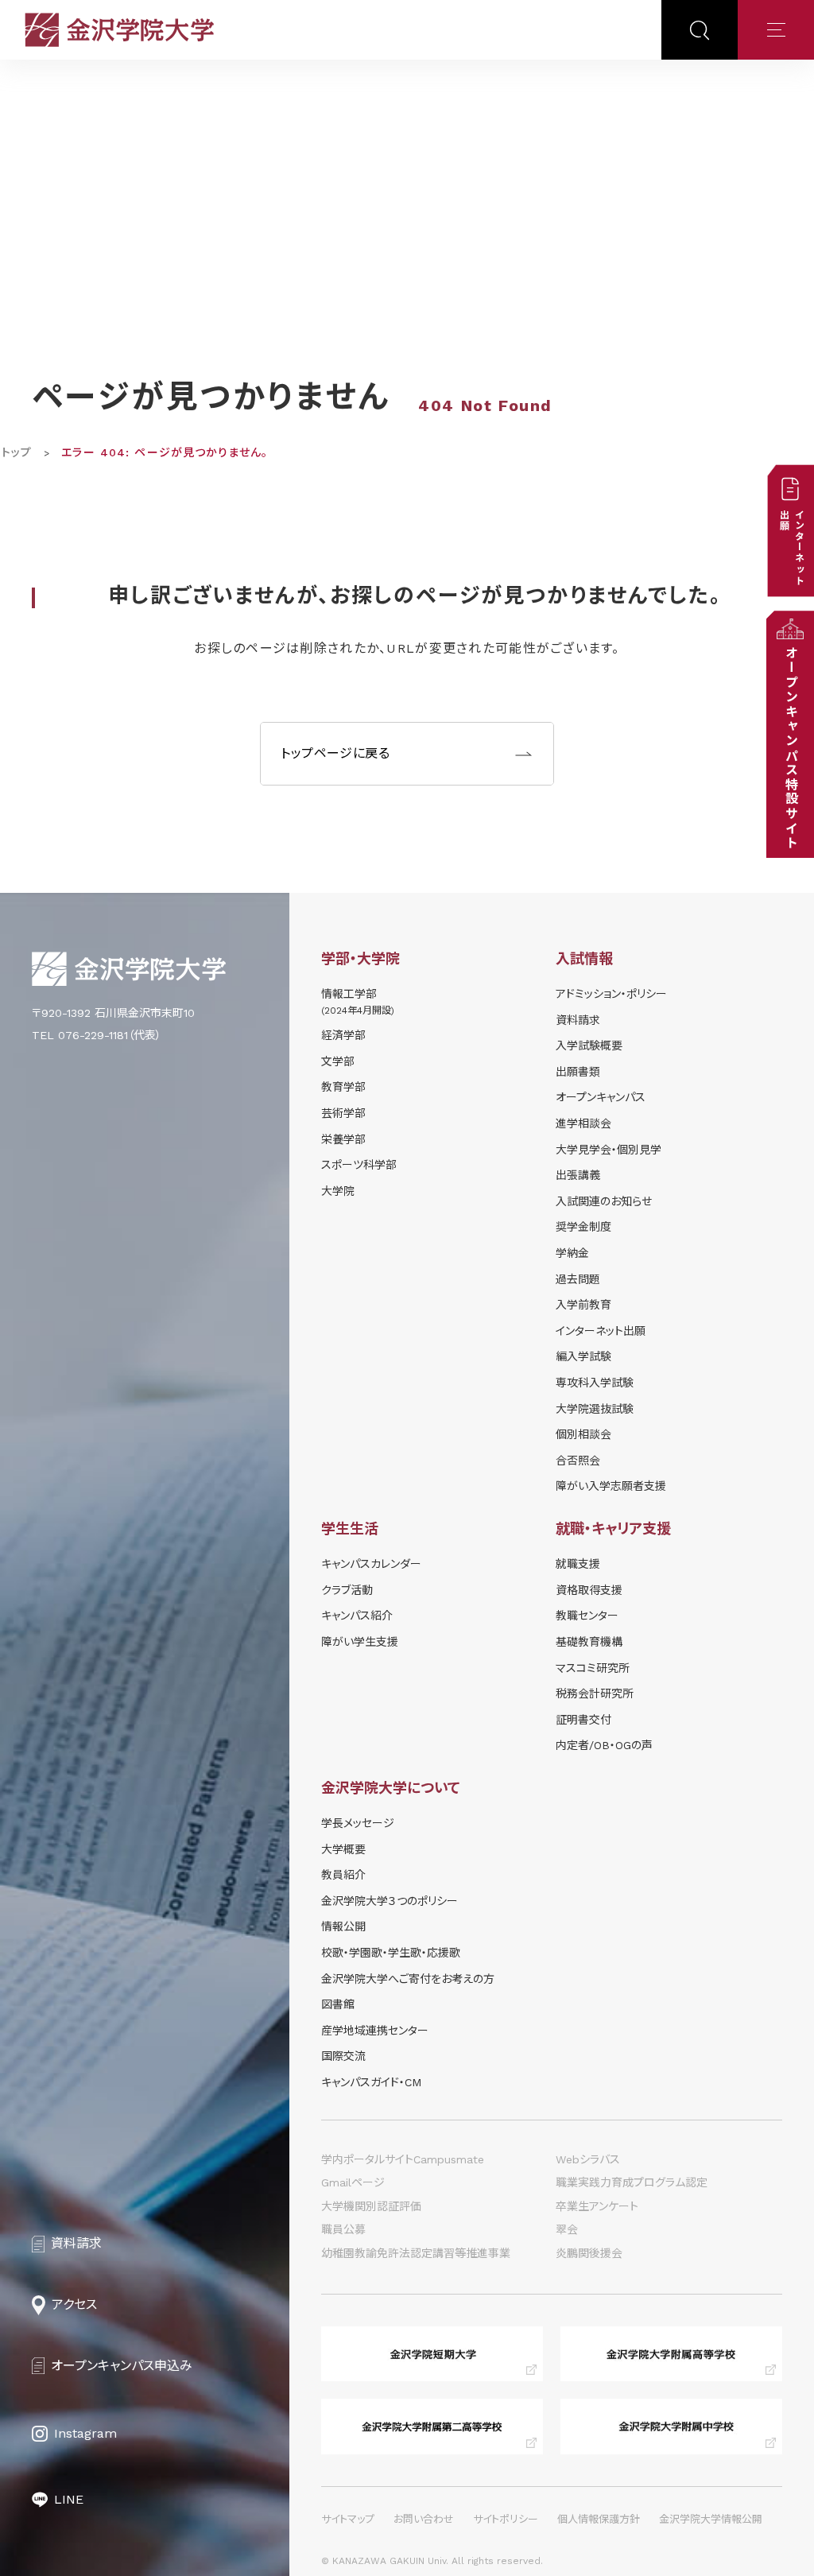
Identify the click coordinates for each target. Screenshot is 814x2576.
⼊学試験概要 (589, 1046)
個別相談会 (583, 1434)
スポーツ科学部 (359, 1165)
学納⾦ (572, 1253)
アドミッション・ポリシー (611, 994)
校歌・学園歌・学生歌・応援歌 (391, 1953)
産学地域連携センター (375, 2031)
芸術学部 (343, 1113)
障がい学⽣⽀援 (360, 1642)
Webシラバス (588, 2159)
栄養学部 (343, 1139)
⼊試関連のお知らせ (604, 1201)
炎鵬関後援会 (589, 2253)
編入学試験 (583, 1356)
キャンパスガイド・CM (371, 2082)
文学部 (338, 1061)
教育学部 (343, 1087)
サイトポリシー (506, 2519)
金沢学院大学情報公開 (711, 2519)
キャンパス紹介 (357, 1616)
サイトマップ (348, 2519)
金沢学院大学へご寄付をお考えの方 (408, 1979)
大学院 (338, 1191)
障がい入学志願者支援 (611, 1486)
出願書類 (578, 1072)
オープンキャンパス (601, 1097)
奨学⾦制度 (583, 1227)
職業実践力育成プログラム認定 (632, 2182)
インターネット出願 (601, 1331)
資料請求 (578, 1020)
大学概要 (343, 1849)
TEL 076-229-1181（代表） (97, 1035)
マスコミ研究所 (593, 1668)
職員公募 (343, 2229)
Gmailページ (353, 2182)
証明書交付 (583, 1720)
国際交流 (343, 2056)
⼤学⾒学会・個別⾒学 (609, 1150)
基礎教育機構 (589, 1642)
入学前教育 (583, 1305)
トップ (17, 452)
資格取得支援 (589, 1590)
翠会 (567, 2229)
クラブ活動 (347, 1590)
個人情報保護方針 (599, 2519)
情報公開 (343, 1926)
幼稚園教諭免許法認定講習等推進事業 (416, 2253)
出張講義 (578, 1175)
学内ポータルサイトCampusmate (403, 2159)
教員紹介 (343, 1875)
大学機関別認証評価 (371, 2206)
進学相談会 (583, 1123)
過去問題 (578, 1279)
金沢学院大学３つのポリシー (390, 1901)
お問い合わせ (424, 2519)
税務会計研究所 (595, 1693)
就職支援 (578, 1564)
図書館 (338, 2004)
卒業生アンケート (597, 2206)
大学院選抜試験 (595, 1409)
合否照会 (578, 1461)
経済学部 (343, 1035)
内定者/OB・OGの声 (604, 1745)
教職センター (587, 1616)
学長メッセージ (358, 1823)
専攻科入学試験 (595, 1383)
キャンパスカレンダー (371, 1564)
